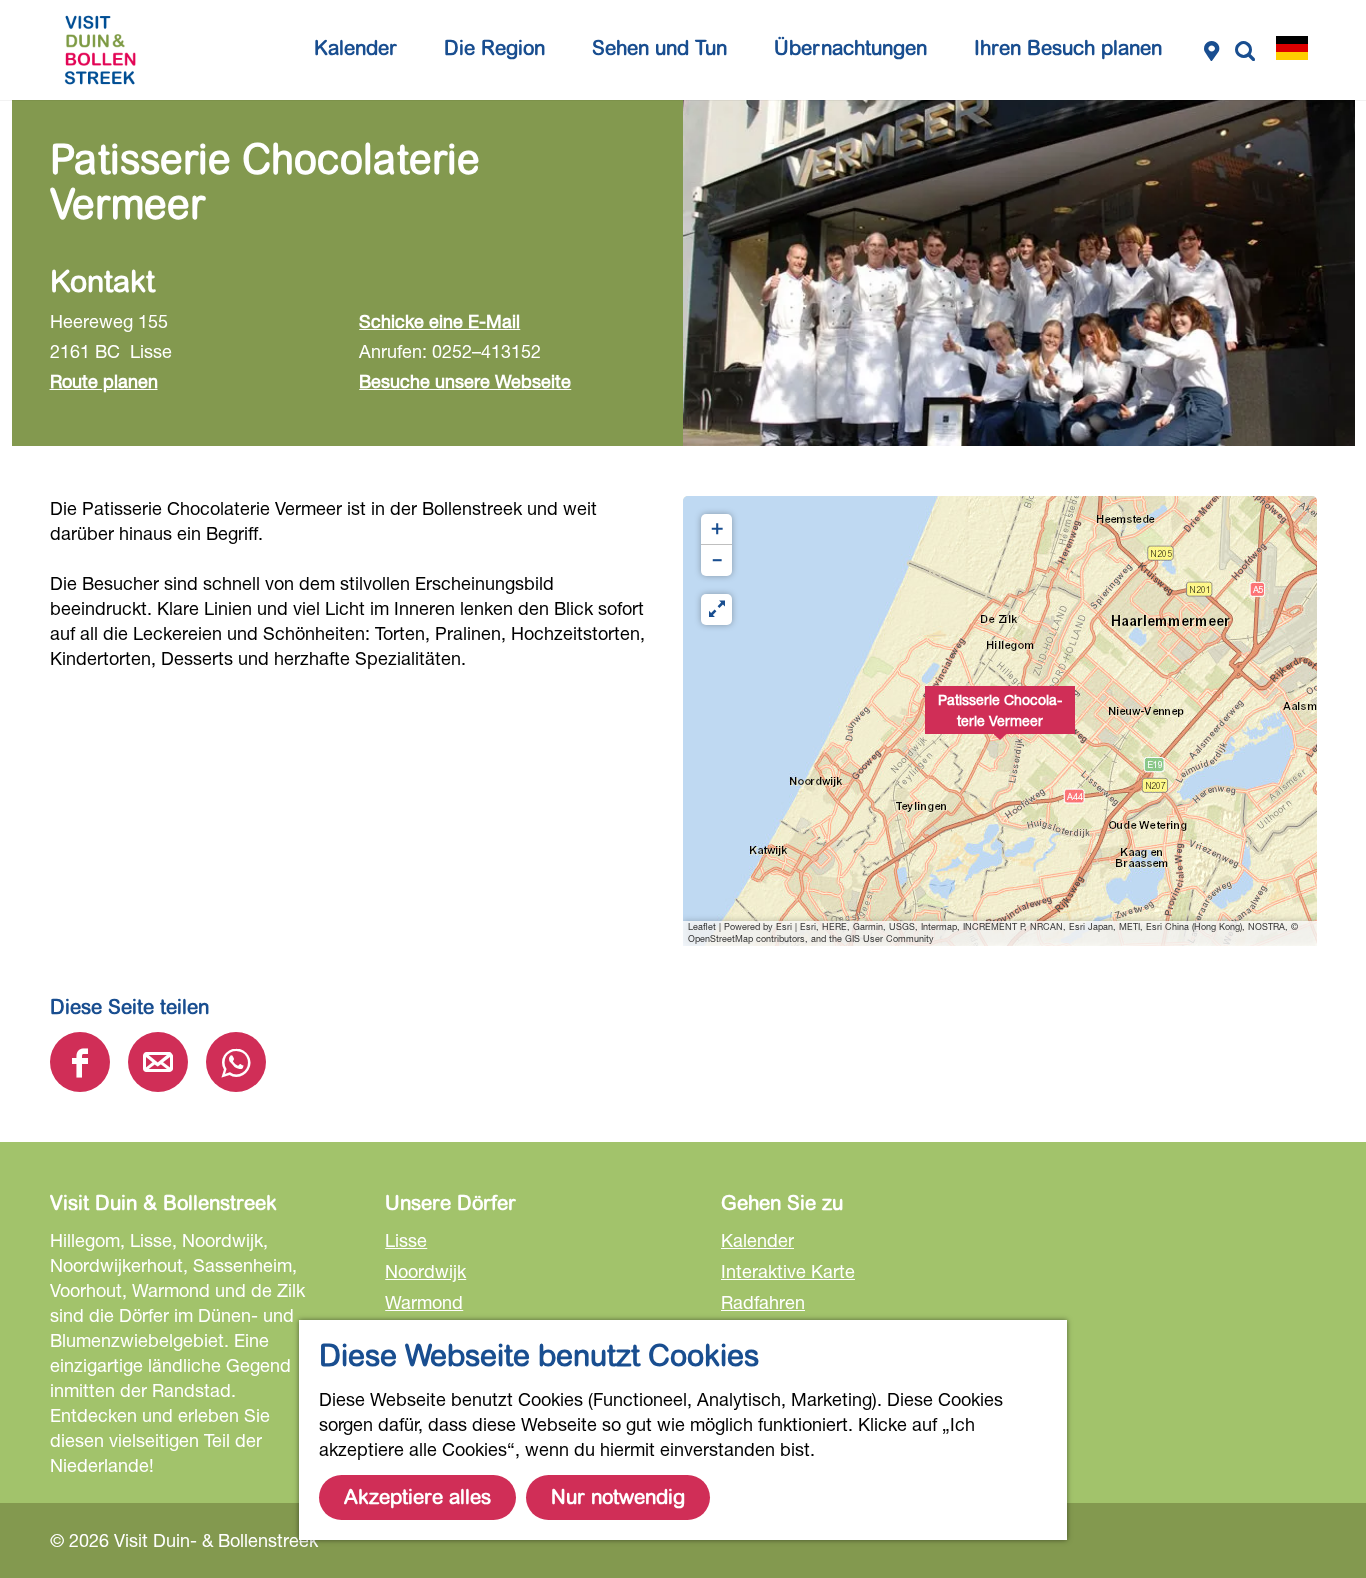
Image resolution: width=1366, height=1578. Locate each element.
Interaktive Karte (788, 1271)
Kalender (757, 1240)
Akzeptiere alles (417, 1497)
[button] (1000, 721)
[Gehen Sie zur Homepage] (100, 50)
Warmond (424, 1302)
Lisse (406, 1240)
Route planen (104, 381)
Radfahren (763, 1302)
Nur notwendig (618, 1497)
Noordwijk (425, 1271)
